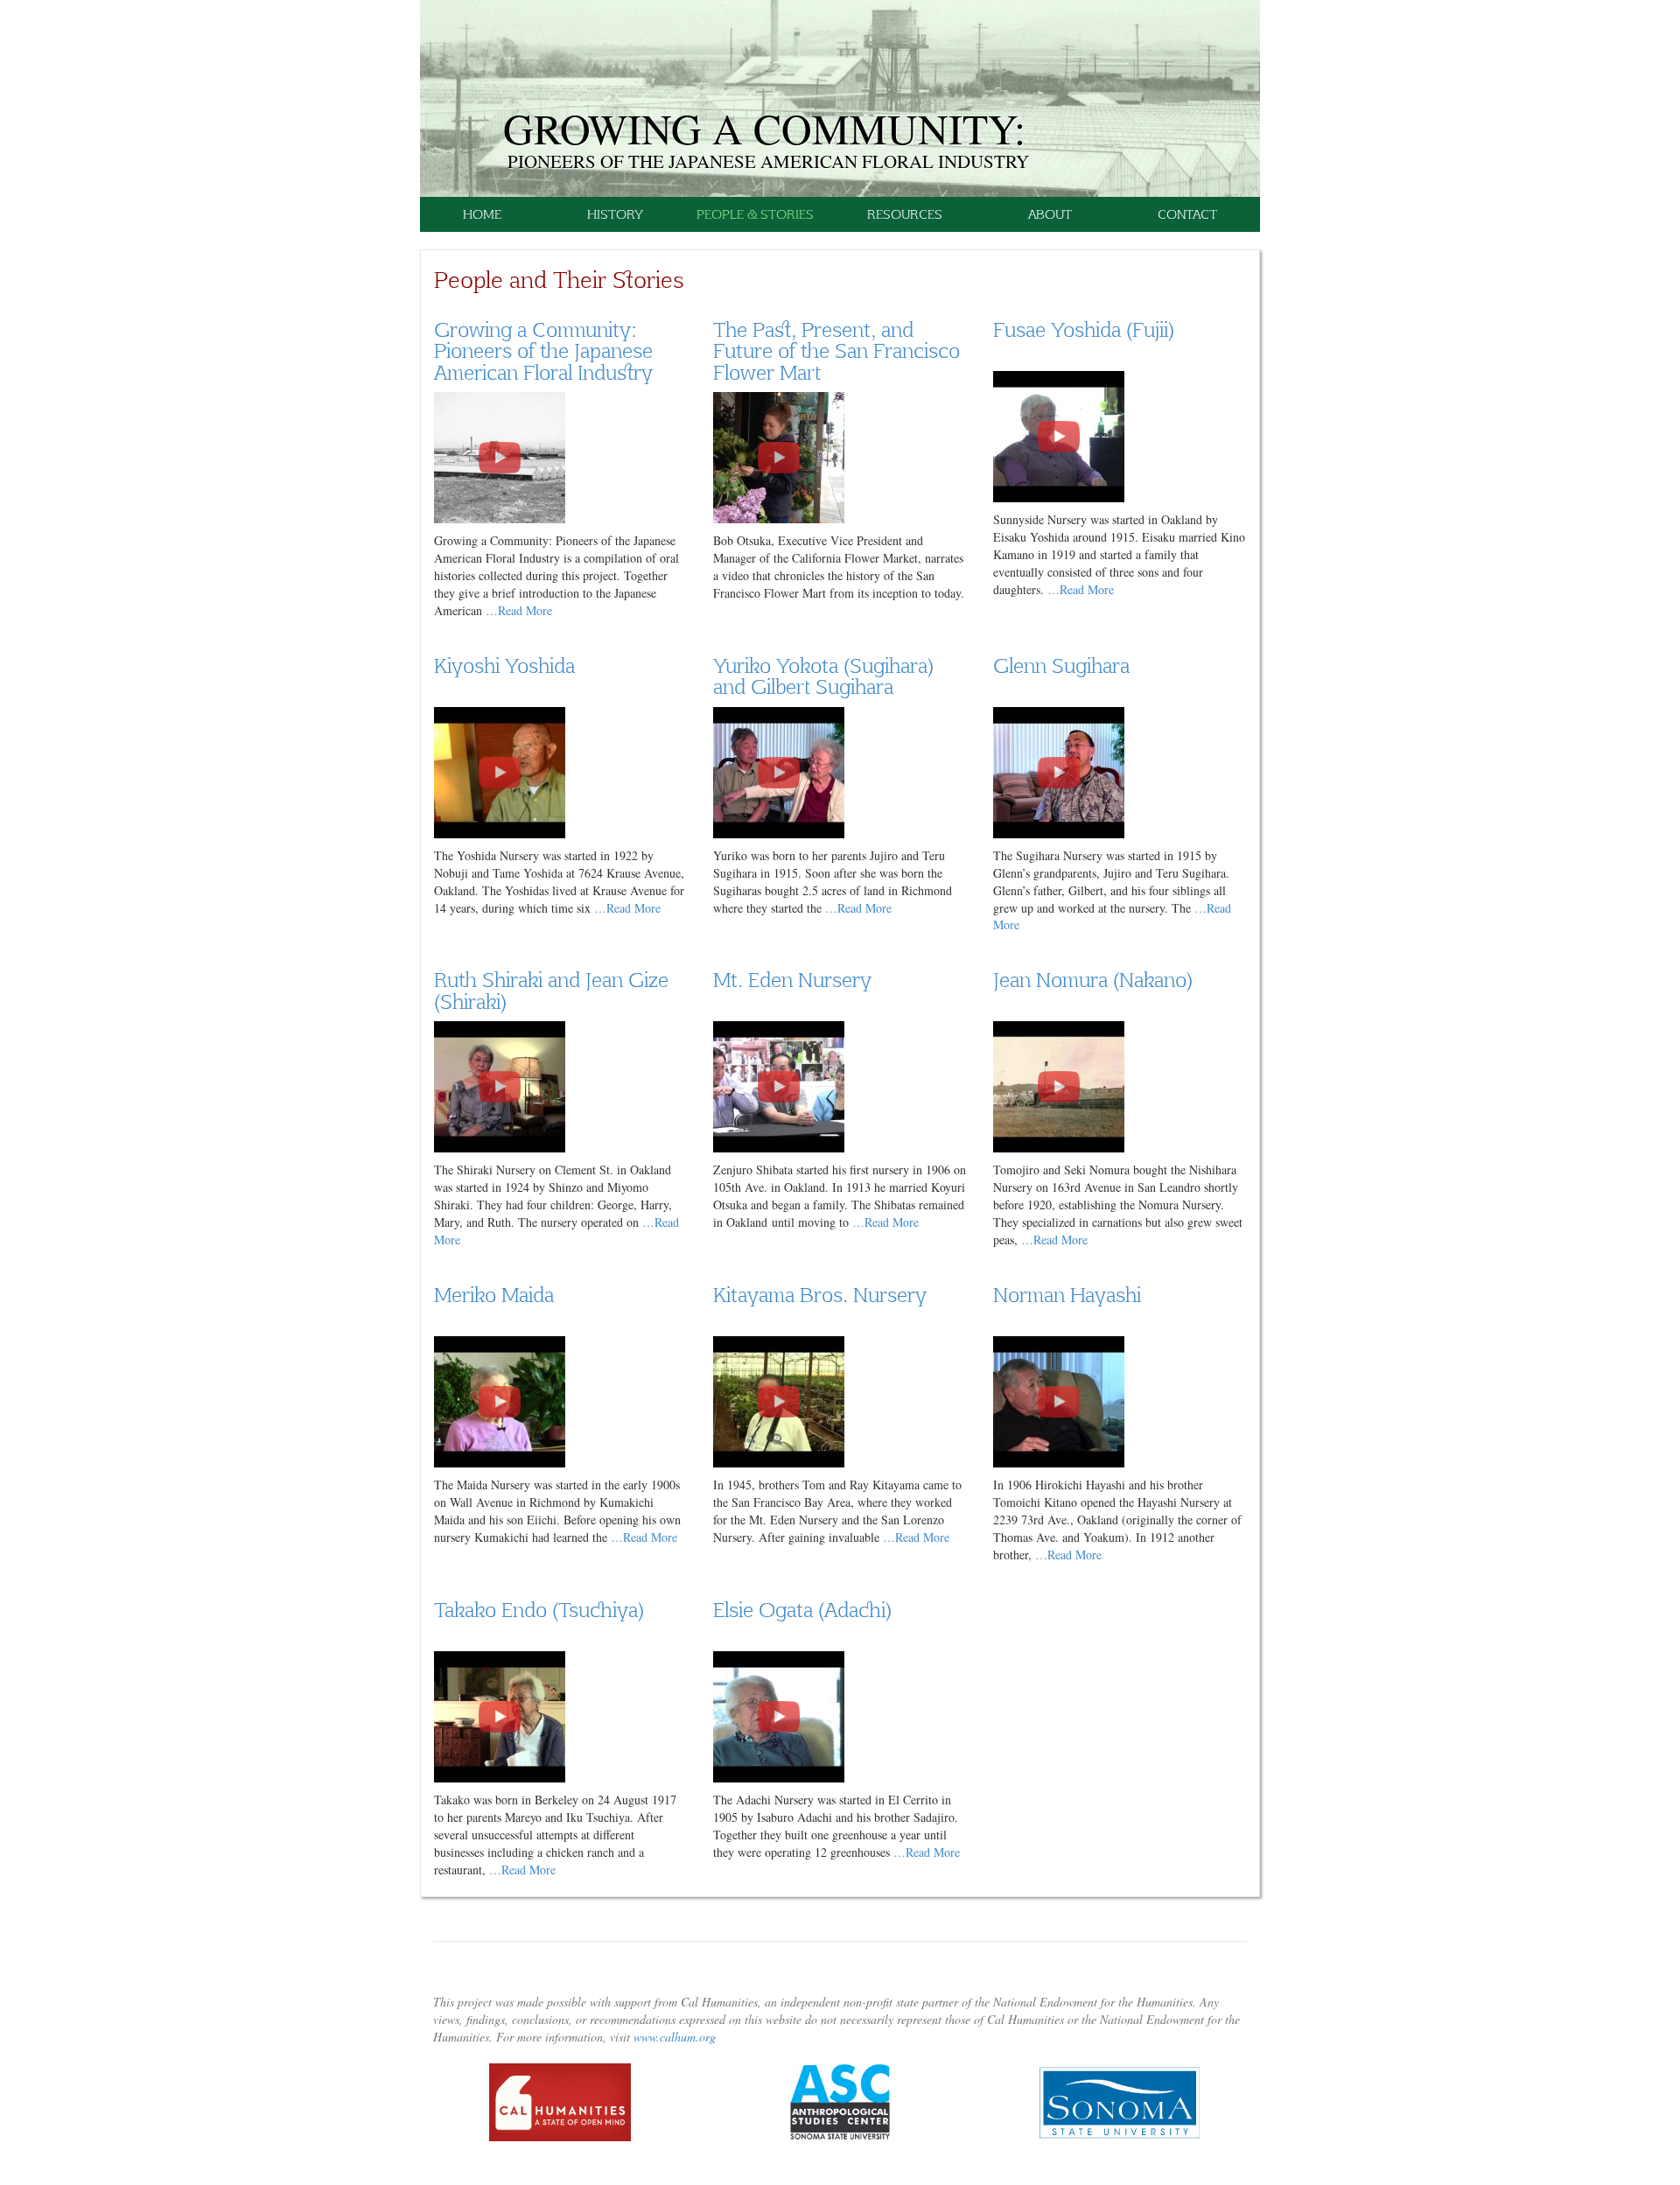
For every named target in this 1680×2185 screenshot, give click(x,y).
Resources (905, 214)
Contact (1187, 214)
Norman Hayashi (1067, 1294)
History (615, 214)
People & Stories (755, 214)
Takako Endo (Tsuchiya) (539, 1609)
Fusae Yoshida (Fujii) (1084, 329)
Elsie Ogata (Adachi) (802, 1609)
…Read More (519, 610)
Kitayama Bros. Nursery (820, 1294)
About (1050, 214)
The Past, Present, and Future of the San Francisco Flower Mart (836, 350)
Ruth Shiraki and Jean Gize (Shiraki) (551, 990)
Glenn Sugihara (1061, 665)
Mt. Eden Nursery (792, 979)
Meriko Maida (494, 1294)
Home (482, 214)
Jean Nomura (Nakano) (1093, 979)
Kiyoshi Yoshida (504, 665)
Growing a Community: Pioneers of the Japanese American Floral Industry (543, 350)
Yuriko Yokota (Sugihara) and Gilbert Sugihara (823, 676)
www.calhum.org (675, 2037)
